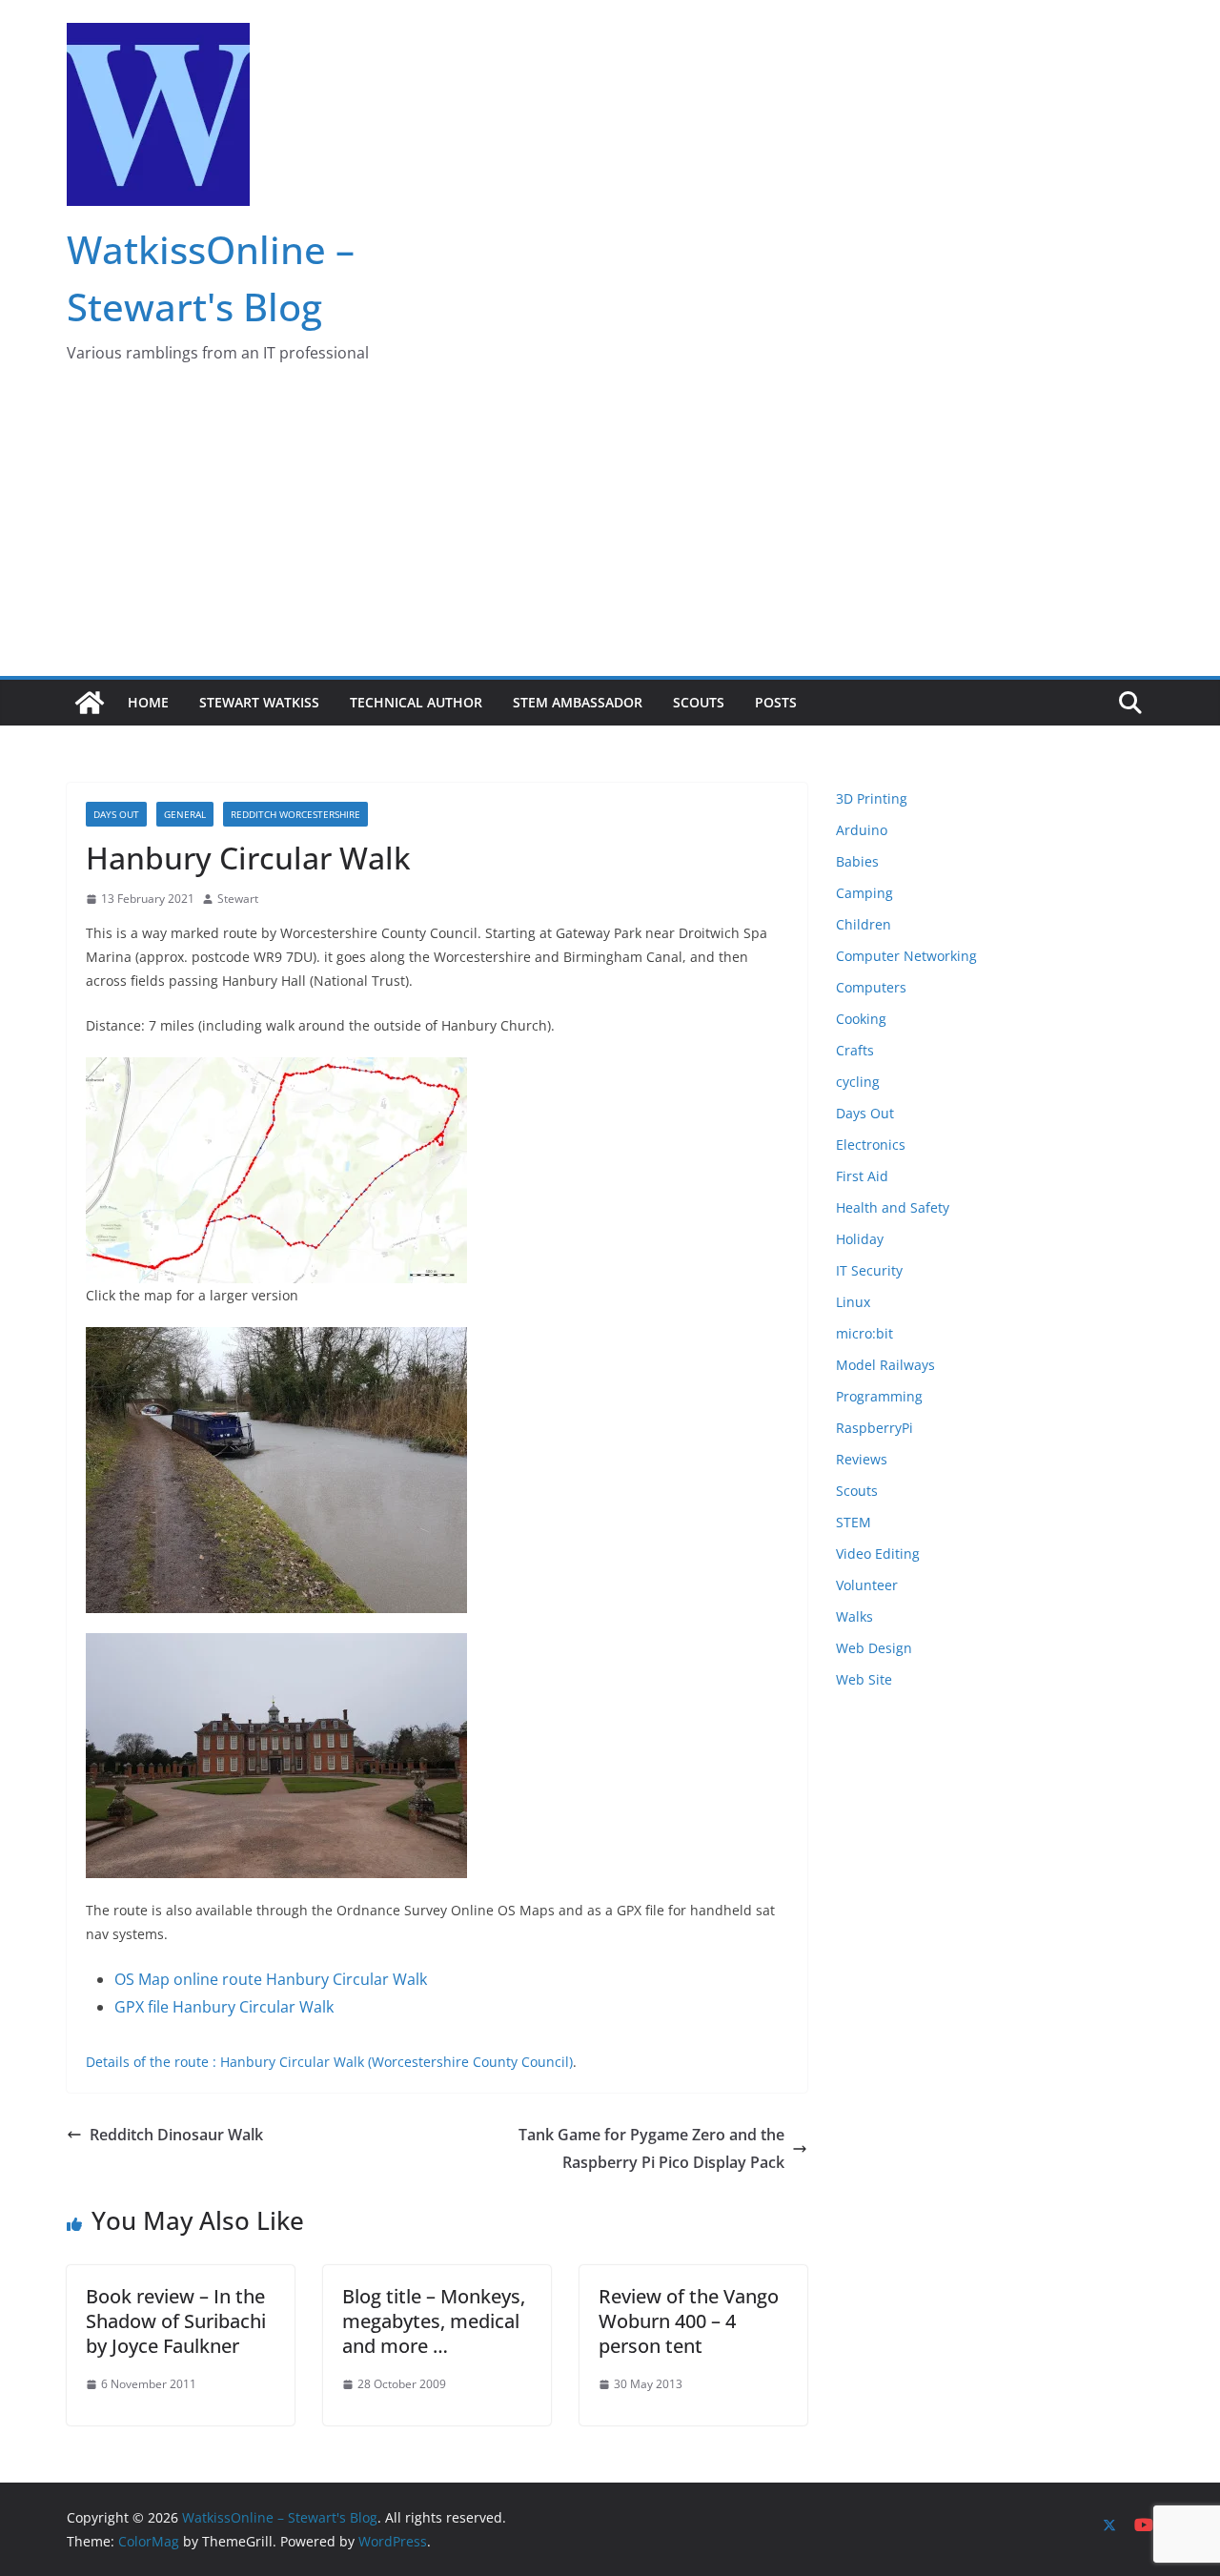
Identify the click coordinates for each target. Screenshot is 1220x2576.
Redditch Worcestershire (295, 814)
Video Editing (878, 1554)
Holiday (860, 1239)
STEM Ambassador (578, 702)
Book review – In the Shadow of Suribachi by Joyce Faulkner (176, 2321)
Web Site (864, 1679)
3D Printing (872, 798)
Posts (776, 702)
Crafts (855, 1050)
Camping (864, 893)
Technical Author (416, 702)
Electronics (871, 1145)
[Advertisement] (610, 533)
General (185, 814)
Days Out (116, 814)
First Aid (862, 1176)
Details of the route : (153, 2062)
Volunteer (867, 1585)
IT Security (869, 1270)
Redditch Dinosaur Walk (176, 2135)
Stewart (238, 899)
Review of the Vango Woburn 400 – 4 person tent (689, 2321)
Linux (853, 1302)
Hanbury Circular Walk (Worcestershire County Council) (396, 2062)
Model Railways (885, 1365)
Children (864, 924)
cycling (858, 1082)
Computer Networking (906, 956)
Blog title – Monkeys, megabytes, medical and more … (434, 2321)
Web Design (874, 1648)
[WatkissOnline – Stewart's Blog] (90, 703)
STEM (854, 1522)
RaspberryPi (874, 1428)
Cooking (861, 1019)
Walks (854, 1616)
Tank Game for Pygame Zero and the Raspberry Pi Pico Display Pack (651, 2148)
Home (148, 702)
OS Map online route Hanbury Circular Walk (271, 1979)
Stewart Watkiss (259, 702)
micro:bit (864, 1333)
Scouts (699, 702)
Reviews (862, 1459)
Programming (879, 1396)
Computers (871, 987)
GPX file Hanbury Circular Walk (224, 2007)
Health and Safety (893, 1207)
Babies (857, 861)
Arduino (862, 830)
